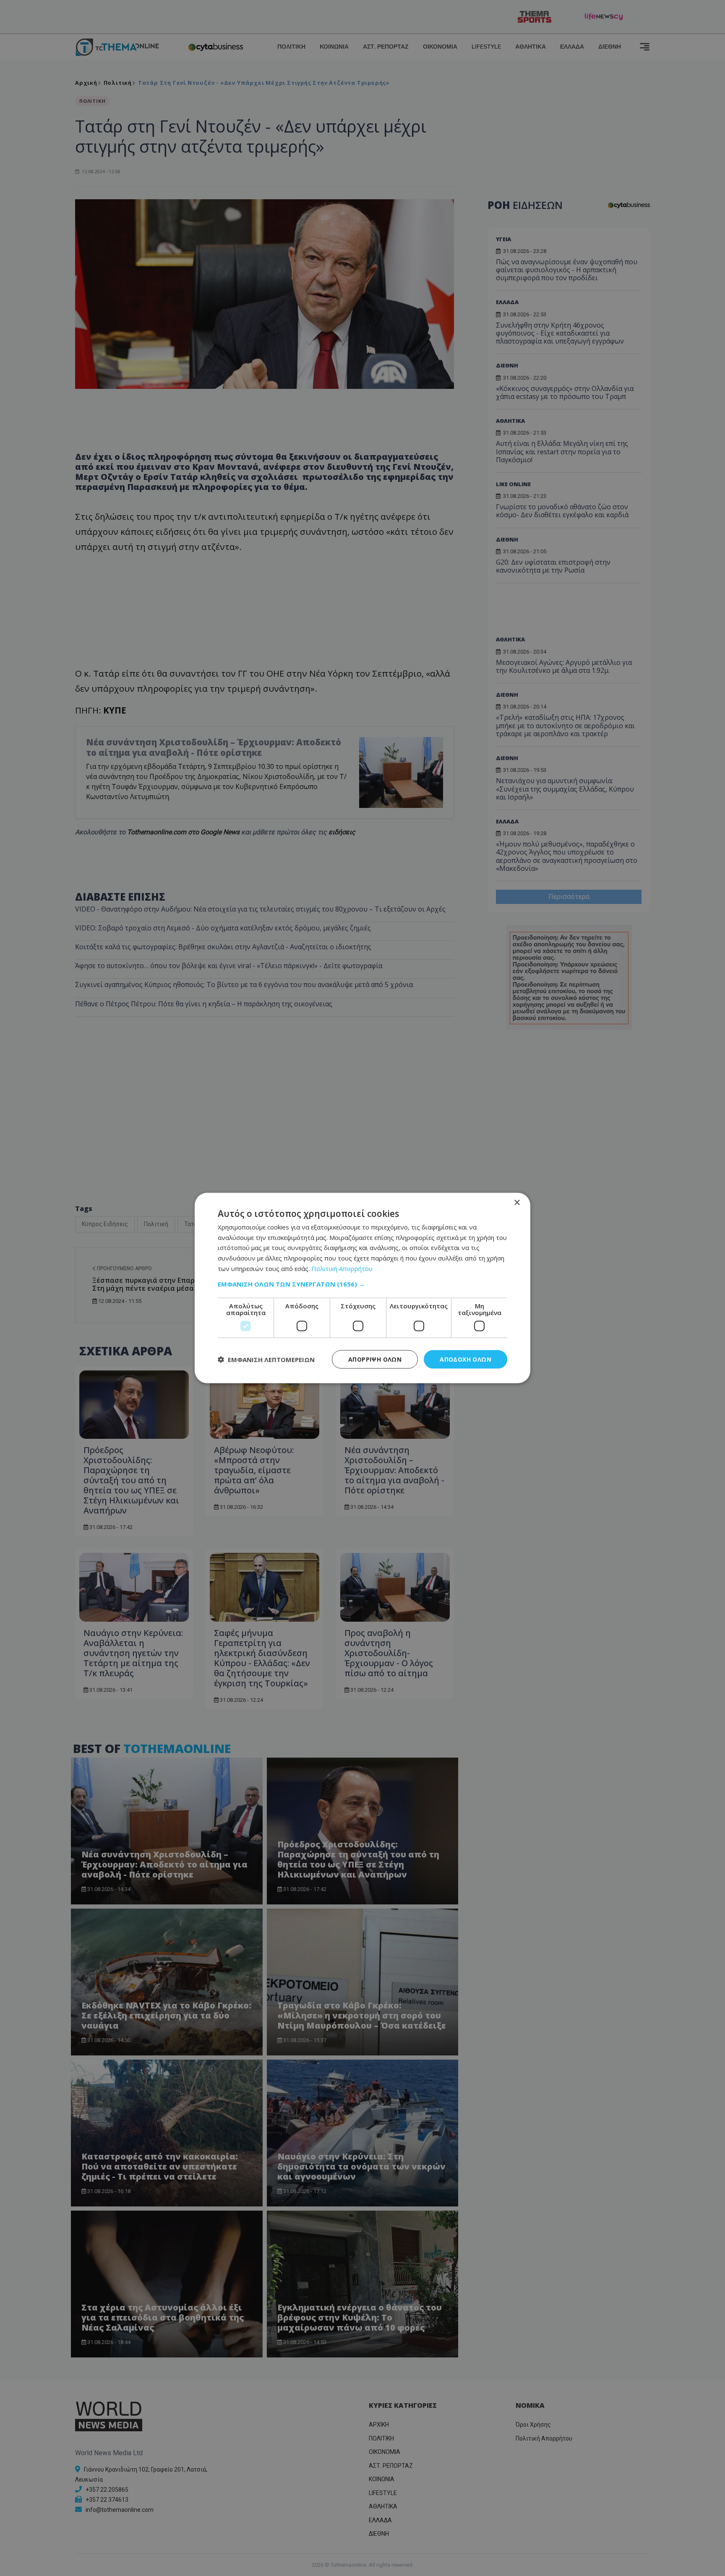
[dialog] (362, 1288)
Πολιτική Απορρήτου (342, 1268)
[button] (362, 1284)
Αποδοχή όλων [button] (466, 1359)
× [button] (517, 1202)
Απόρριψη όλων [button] (375, 1359)
